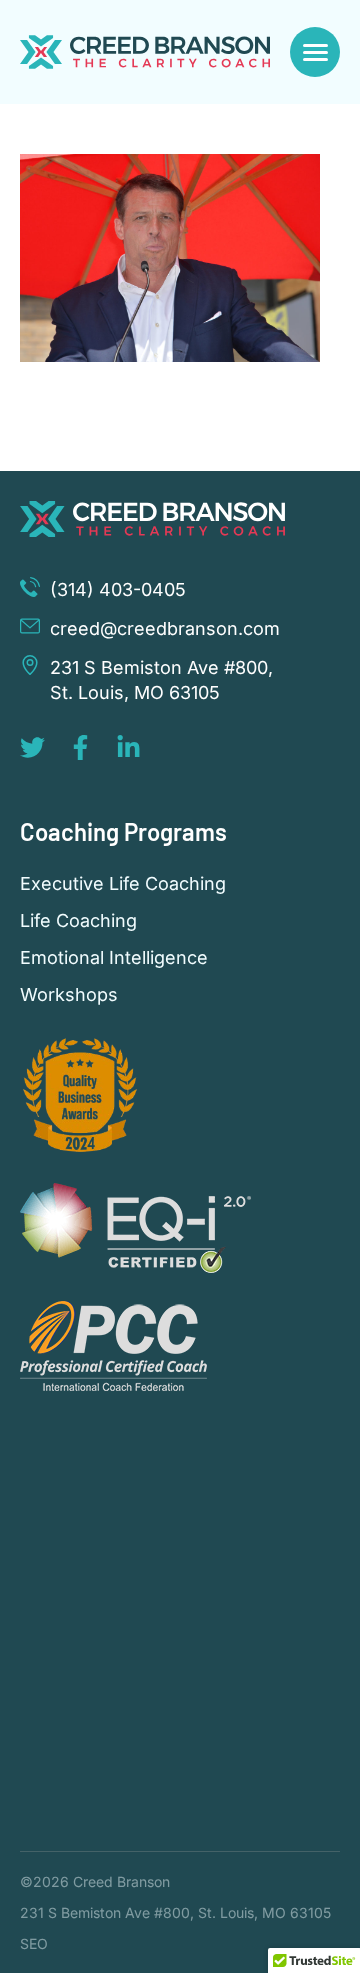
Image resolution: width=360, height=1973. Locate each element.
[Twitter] (32, 747)
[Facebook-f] (80, 747)
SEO (34, 1943)
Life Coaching (78, 921)
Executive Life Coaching (123, 884)
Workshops (69, 995)
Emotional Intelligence (114, 958)
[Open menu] (315, 52)
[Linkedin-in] (128, 747)
